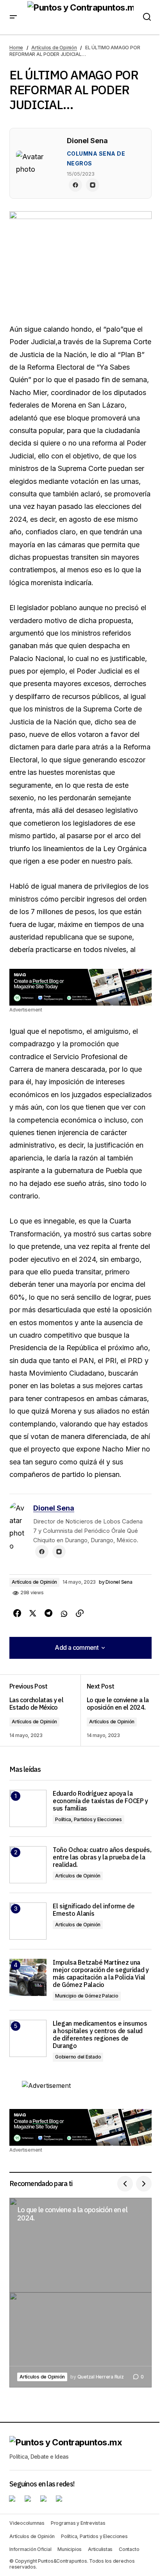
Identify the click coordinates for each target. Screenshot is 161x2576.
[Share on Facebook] (17, 1613)
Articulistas (100, 2549)
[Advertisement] (80, 987)
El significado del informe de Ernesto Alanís (94, 1910)
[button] (13, 17)
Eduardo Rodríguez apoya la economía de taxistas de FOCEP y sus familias (100, 1801)
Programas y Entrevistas (78, 2523)
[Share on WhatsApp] (64, 1613)
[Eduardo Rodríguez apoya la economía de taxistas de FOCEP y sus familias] (28, 1808)
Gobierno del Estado (78, 2057)
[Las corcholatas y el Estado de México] (45, 1710)
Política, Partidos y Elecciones (89, 1819)
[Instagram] (93, 185)
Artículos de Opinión (54, 48)
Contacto (129, 2549)
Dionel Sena (54, 1508)
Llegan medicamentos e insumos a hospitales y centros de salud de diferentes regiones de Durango (100, 2035)
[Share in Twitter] (33, 1613)
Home (16, 48)
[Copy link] (80, 1613)
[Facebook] (75, 185)
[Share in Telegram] (48, 1613)
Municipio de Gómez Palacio (87, 1996)
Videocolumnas (27, 2523)
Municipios (70, 2549)
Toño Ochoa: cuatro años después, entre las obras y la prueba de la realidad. (102, 1857)
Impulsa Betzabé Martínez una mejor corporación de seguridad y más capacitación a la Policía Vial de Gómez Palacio (101, 1974)
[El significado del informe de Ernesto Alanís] (28, 1921)
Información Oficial (30, 2549)
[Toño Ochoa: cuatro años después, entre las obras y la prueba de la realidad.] (28, 1865)
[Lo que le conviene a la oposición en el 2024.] (116, 1710)
